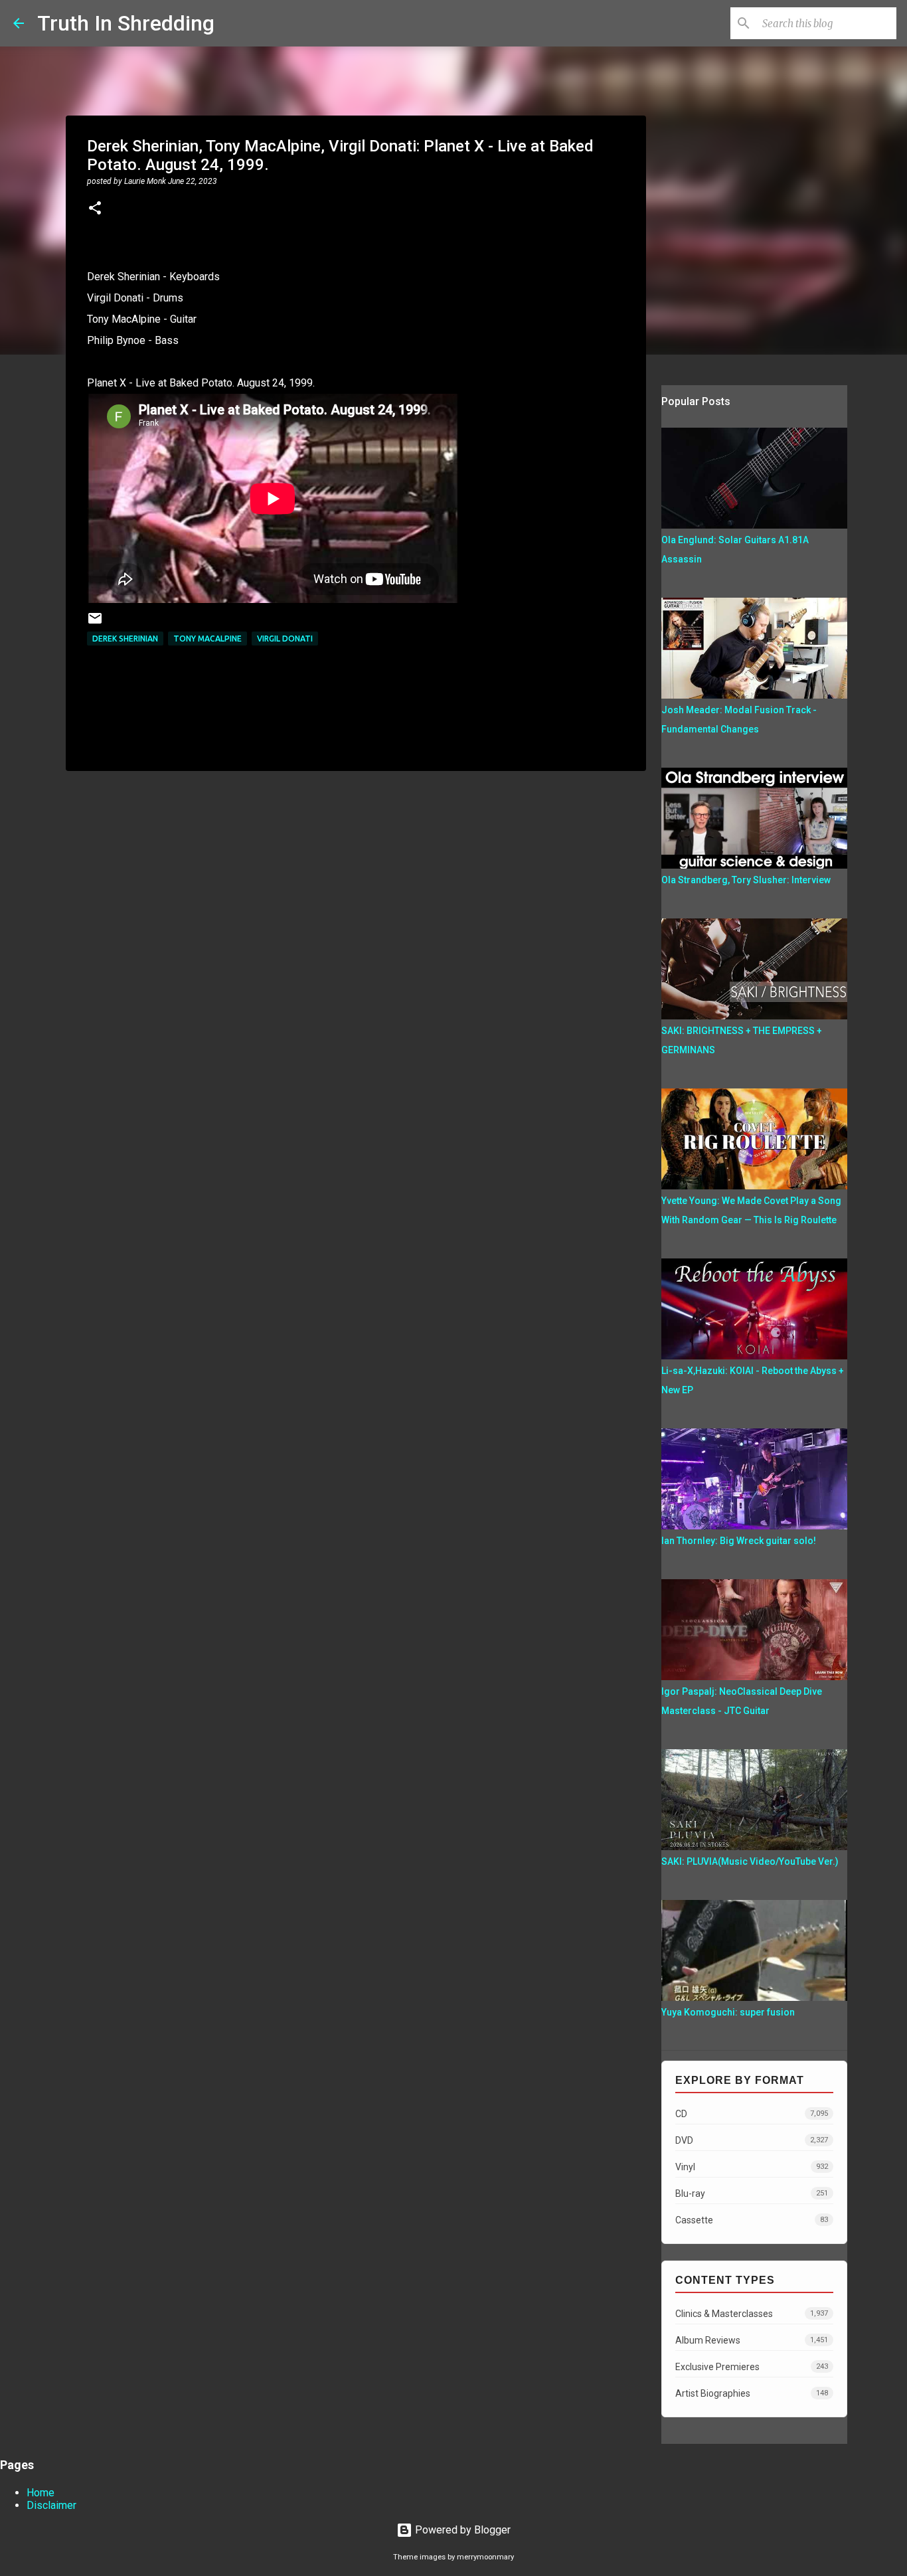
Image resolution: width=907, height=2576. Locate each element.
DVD (752, 2140)
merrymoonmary (485, 2557)
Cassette (752, 2220)
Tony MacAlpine (207, 639)
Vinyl (752, 2167)
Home (41, 2493)
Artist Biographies (752, 2393)
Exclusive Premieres (752, 2367)
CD (752, 2114)
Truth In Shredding (126, 23)
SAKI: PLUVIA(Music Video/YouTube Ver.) (750, 1861)
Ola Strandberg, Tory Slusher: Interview (746, 880)
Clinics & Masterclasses (752, 2314)
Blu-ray (752, 2193)
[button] (95, 209)
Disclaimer (51, 2505)
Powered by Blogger (461, 2530)
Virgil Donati (285, 639)
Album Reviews (752, 2340)
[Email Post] (95, 623)
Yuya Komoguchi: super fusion (728, 2012)
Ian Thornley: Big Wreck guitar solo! (739, 1541)
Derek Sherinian (125, 639)
